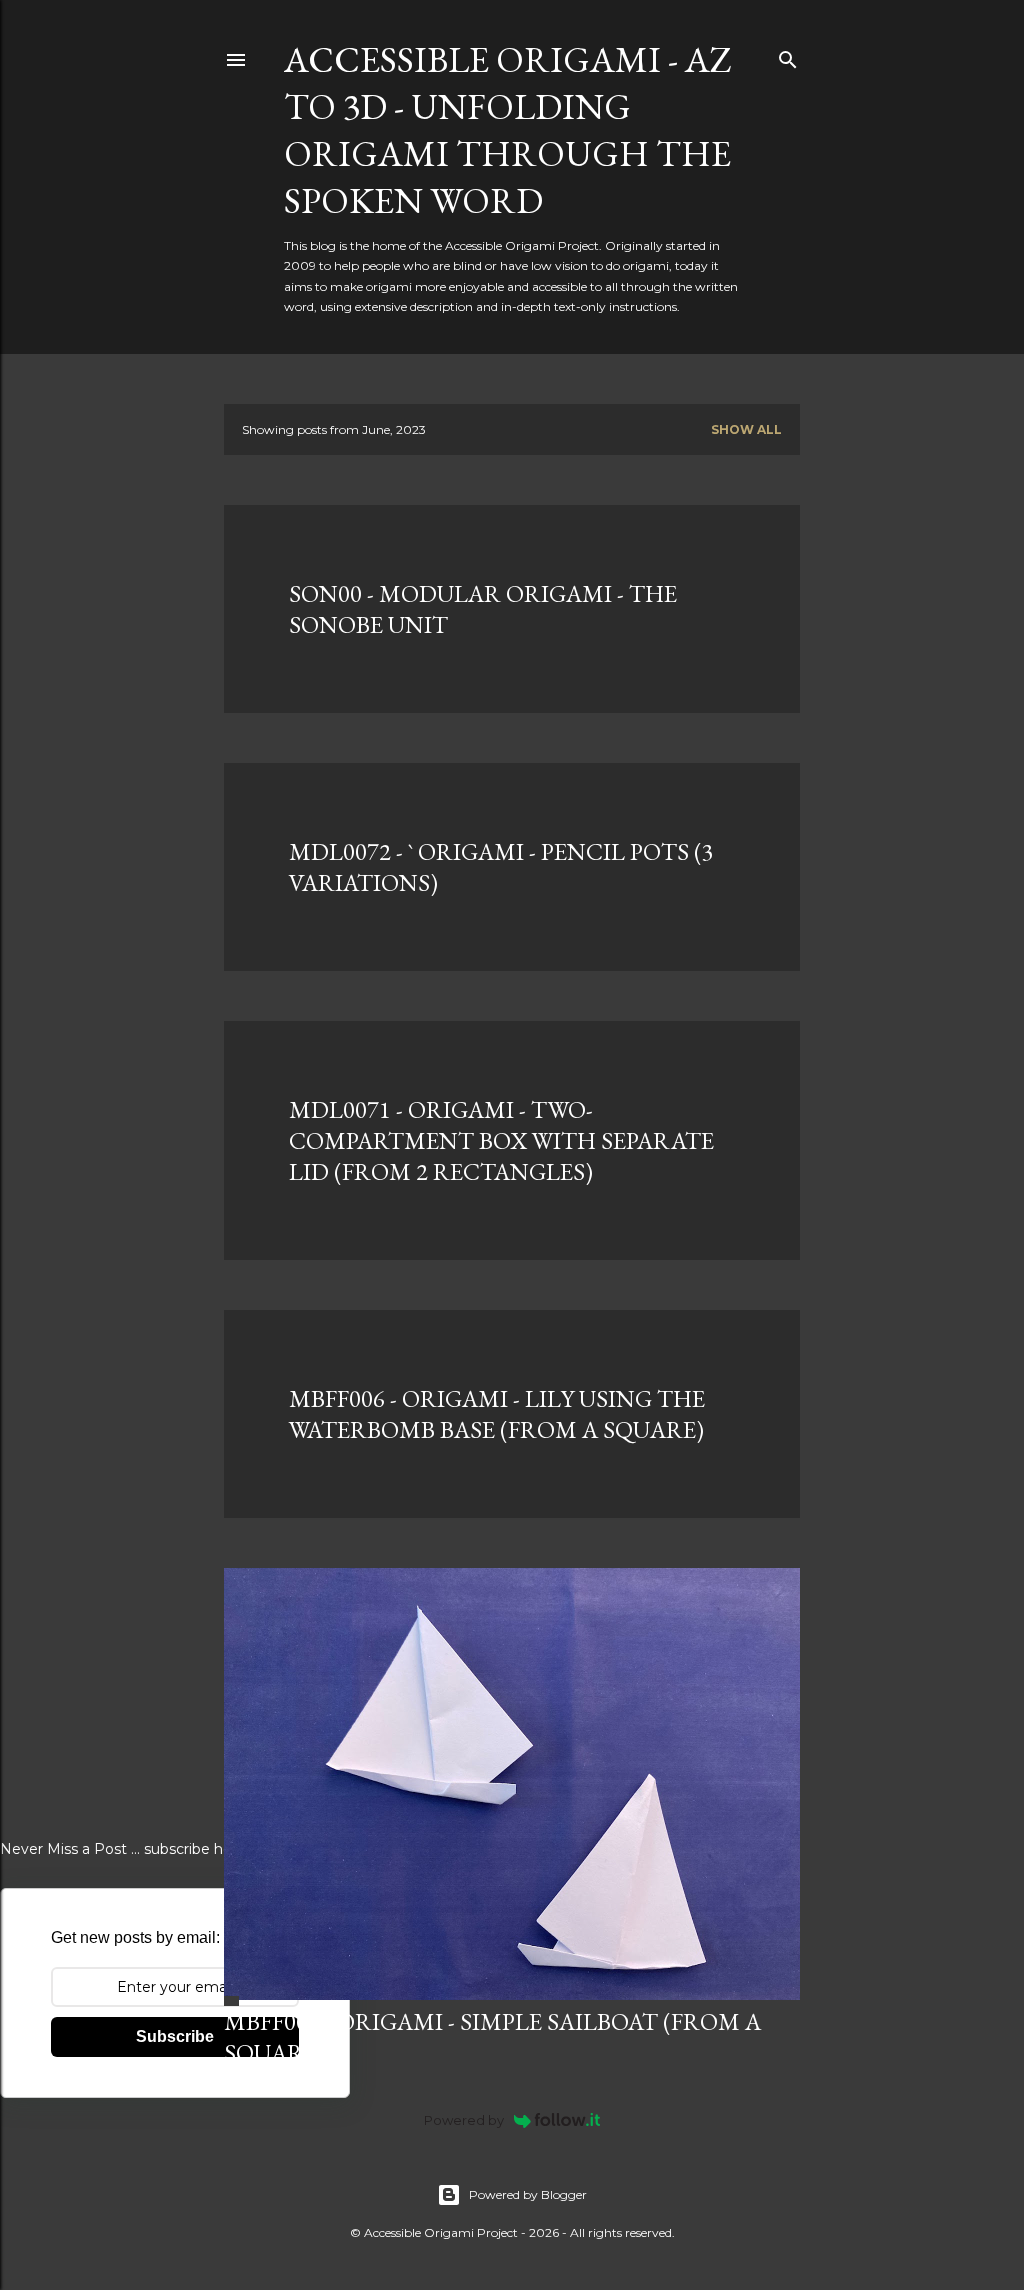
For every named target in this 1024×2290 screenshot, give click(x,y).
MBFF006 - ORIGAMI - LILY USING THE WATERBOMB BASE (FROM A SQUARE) (497, 1414)
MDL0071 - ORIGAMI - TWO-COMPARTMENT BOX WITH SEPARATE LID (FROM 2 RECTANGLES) (501, 1140)
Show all (746, 429)
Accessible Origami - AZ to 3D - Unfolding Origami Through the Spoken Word (508, 130)
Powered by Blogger (528, 2194)
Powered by (464, 2120)
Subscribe (175, 2036)
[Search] (788, 55)
